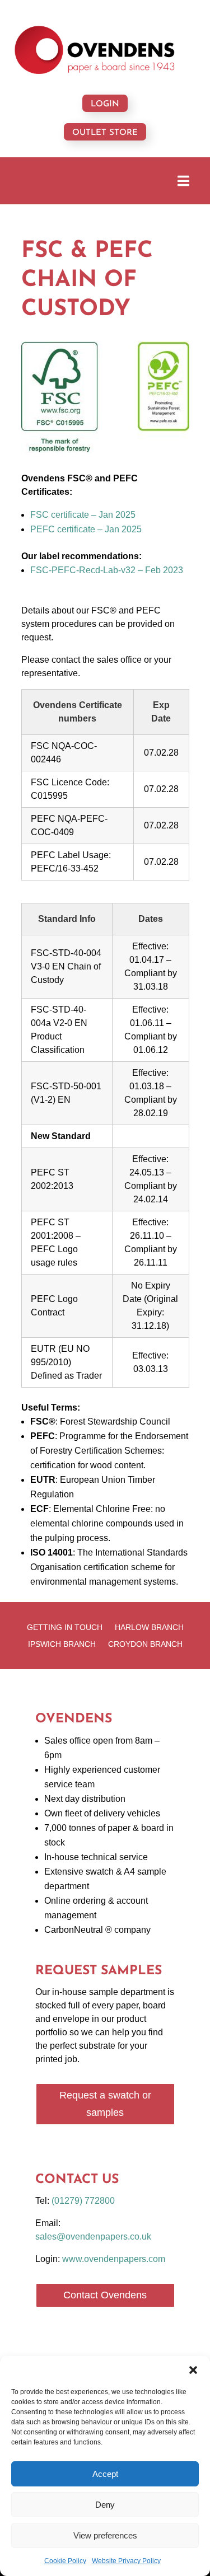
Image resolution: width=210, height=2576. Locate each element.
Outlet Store (105, 133)
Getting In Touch (65, 1627)
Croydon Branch (145, 1644)
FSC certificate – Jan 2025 (83, 515)
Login (105, 104)
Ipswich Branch (62, 1644)
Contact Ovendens (105, 2295)
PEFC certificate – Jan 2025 (86, 529)
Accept (105, 2474)
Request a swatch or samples (105, 2104)
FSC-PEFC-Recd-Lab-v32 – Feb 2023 (107, 570)
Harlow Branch (149, 1627)
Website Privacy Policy (126, 2561)
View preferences (105, 2535)
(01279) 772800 (83, 2201)
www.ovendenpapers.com (114, 2259)
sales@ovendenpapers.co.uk (93, 2237)
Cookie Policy (65, 2561)
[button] (193, 2370)
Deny (105, 2505)
